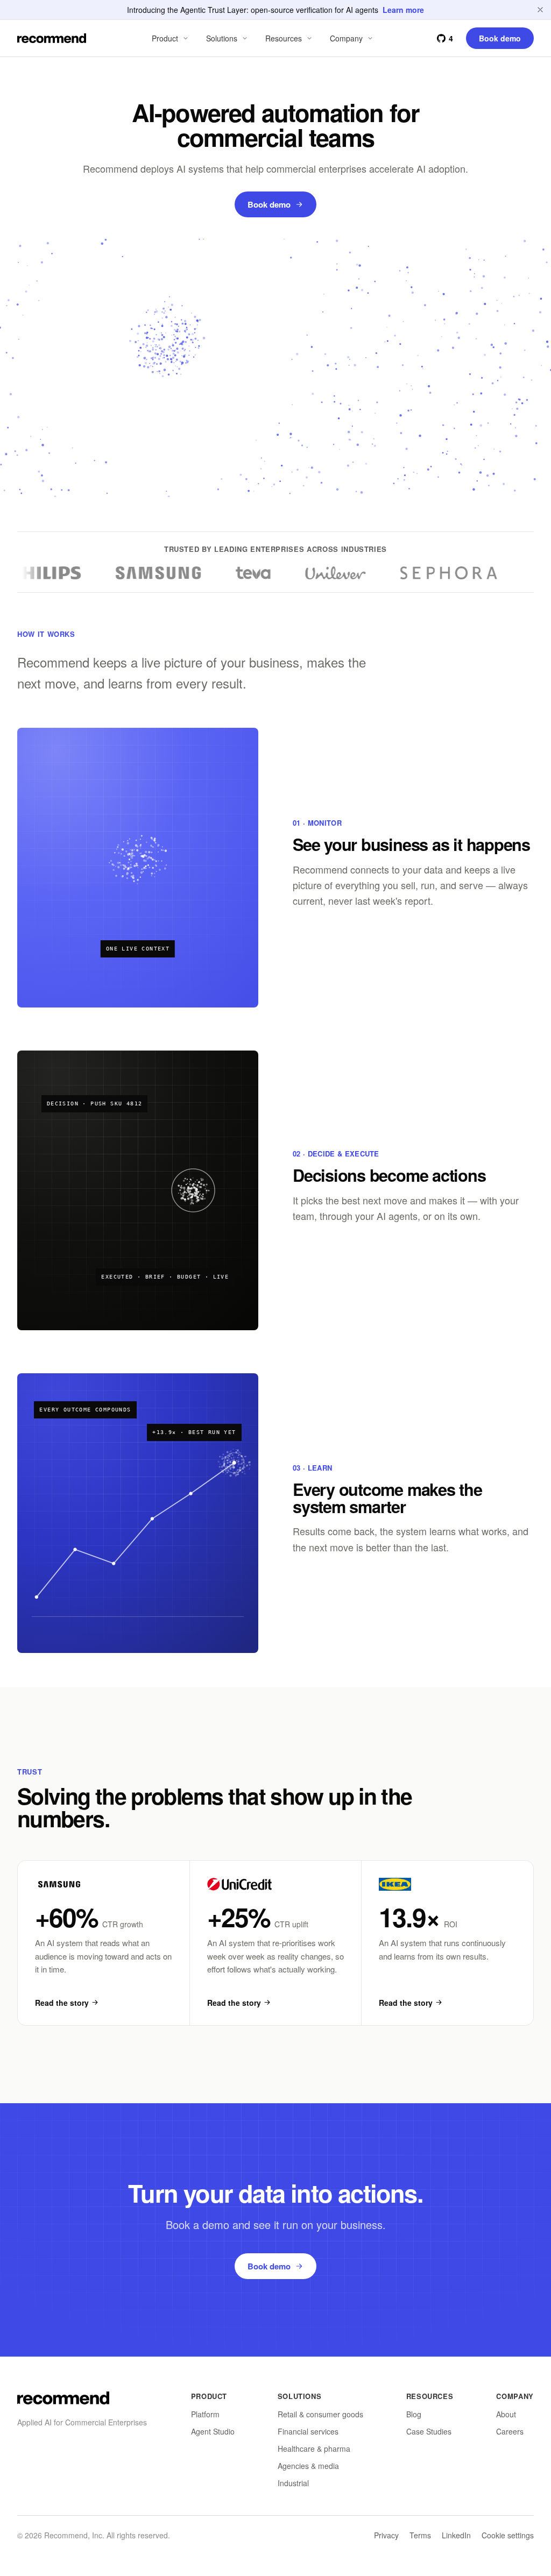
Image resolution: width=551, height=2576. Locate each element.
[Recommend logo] (63, 2398)
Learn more (403, 10)
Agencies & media (308, 2466)
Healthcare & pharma (314, 2449)
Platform (205, 2414)
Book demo (269, 204)
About (506, 2414)
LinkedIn (456, 2535)
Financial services (308, 2431)
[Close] (540, 10)
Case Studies (429, 2431)
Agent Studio (213, 2431)
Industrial (293, 2483)
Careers (510, 2431)
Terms (420, 2535)
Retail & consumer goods (320, 2414)
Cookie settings (508, 2535)
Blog (414, 2414)
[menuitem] (171, 38)
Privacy (386, 2535)
